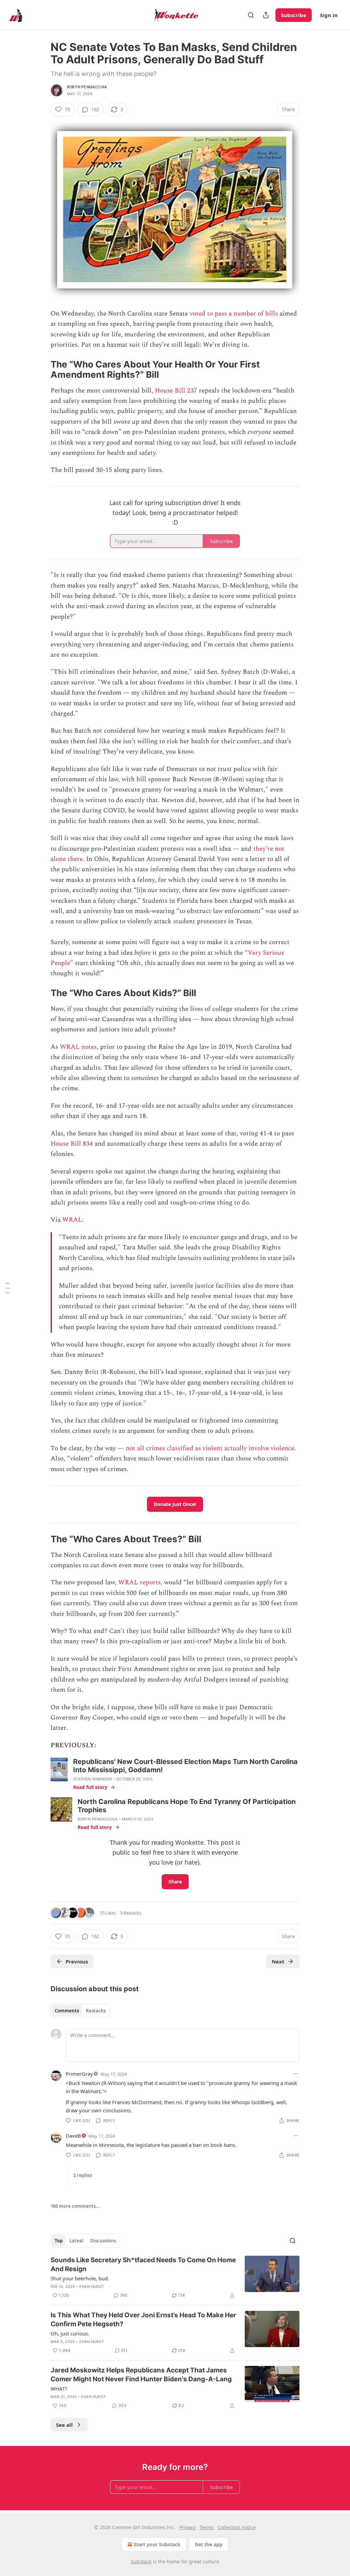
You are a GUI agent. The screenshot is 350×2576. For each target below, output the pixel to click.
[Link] (41, 370)
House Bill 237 (176, 391)
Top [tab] (59, 2241)
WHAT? (59, 2388)
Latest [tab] (76, 2241)
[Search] (251, 15)
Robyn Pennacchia (87, 87)
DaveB (73, 2136)
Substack (141, 2561)
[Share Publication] (266, 15)
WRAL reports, (140, 1582)
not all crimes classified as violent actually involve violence (210, 1448)
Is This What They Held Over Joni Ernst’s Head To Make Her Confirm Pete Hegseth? (143, 2320)
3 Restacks (131, 1913)
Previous (77, 1961)
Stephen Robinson (92, 1779)
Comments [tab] (67, 2011)
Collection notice (237, 2527)
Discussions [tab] (103, 2241)
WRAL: (73, 1220)
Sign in (329, 15)
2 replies (83, 2175)
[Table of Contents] (8, 1288)
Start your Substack (157, 2544)
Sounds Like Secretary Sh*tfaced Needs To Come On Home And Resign (143, 2264)
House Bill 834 (72, 1144)
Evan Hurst (92, 2287)
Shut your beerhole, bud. (80, 2278)
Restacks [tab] (96, 2011)
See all (64, 2425)
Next (278, 1961)
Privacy (187, 2527)
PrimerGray (79, 2074)
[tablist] (80, 2011)
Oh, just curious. (70, 2333)
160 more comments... (75, 2206)
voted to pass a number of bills (234, 314)
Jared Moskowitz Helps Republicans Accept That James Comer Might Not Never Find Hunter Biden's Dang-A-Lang (141, 2375)
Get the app (209, 2544)
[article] (175, 2278)
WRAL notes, (79, 1047)
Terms (207, 2527)
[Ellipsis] (296, 2074)
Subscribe (294, 15)
